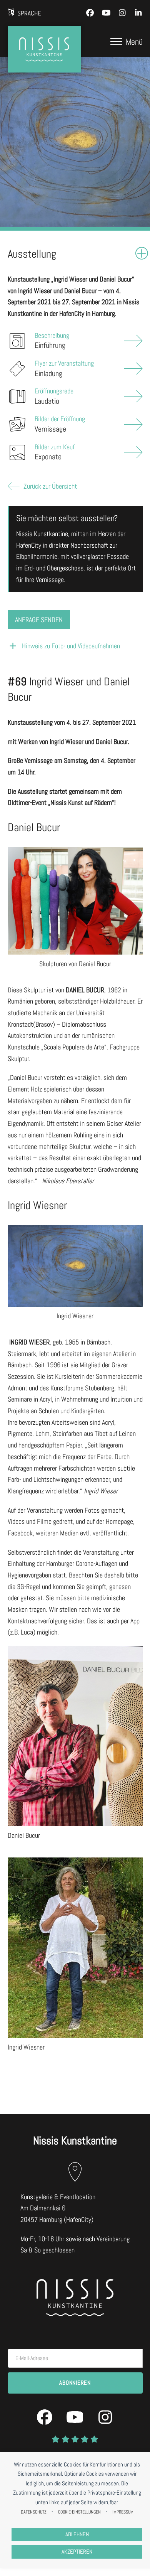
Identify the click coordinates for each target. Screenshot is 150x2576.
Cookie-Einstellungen (79, 2512)
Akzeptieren (77, 2552)
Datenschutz (34, 2512)
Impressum (123, 2512)
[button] (127, 42)
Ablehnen (77, 2534)
